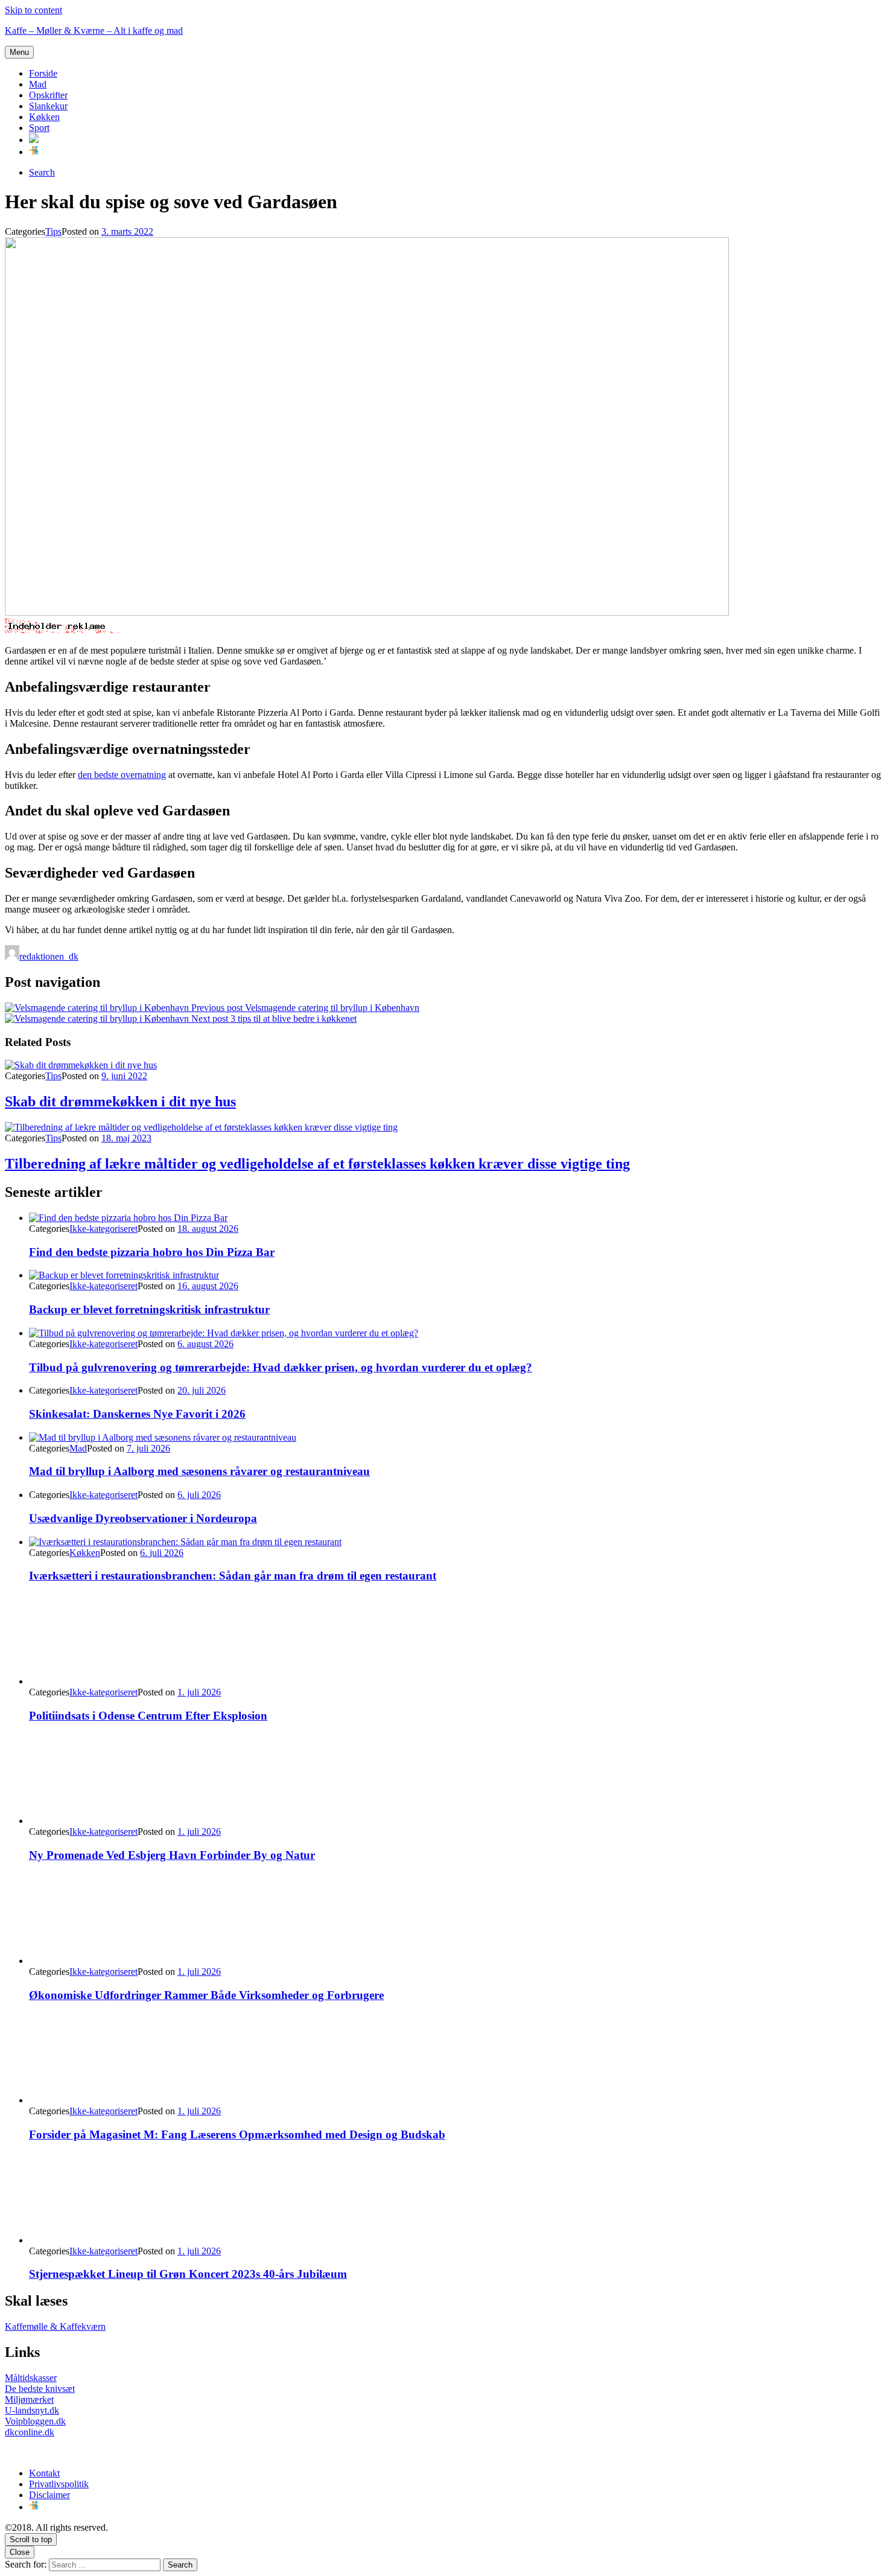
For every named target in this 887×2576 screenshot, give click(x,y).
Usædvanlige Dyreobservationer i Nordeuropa (143, 1518)
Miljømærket (29, 2399)
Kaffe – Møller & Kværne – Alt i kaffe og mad (94, 30)
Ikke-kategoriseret (103, 1229)
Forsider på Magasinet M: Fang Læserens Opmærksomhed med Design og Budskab (237, 2134)
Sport (39, 128)
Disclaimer (49, 2495)
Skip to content (33, 10)
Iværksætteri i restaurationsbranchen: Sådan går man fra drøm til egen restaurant (233, 1576)
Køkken (44, 117)
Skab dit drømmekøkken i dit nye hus (120, 1101)
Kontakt (44, 2473)
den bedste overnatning (122, 775)
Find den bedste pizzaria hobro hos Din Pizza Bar (152, 1252)
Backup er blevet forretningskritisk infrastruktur (149, 1309)
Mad (38, 84)
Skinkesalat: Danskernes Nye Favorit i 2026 (137, 1414)
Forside (43, 73)
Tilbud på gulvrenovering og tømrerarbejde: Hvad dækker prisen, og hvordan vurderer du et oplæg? (281, 1367)
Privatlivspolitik (59, 2484)
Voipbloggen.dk (35, 2421)
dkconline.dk (30, 2432)
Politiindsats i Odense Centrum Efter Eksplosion (148, 1716)
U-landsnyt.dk (32, 2410)
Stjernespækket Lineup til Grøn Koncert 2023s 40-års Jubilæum (188, 2274)
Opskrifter (48, 95)
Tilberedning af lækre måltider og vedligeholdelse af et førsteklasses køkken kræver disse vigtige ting (317, 1164)
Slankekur (48, 106)
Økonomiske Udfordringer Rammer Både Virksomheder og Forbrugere (206, 1995)
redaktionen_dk (49, 956)
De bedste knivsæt (40, 2389)
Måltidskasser (31, 2378)
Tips (53, 231)
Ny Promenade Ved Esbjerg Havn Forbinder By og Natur (172, 1855)
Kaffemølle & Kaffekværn (55, 2326)
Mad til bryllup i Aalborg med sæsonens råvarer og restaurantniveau (199, 1471)
